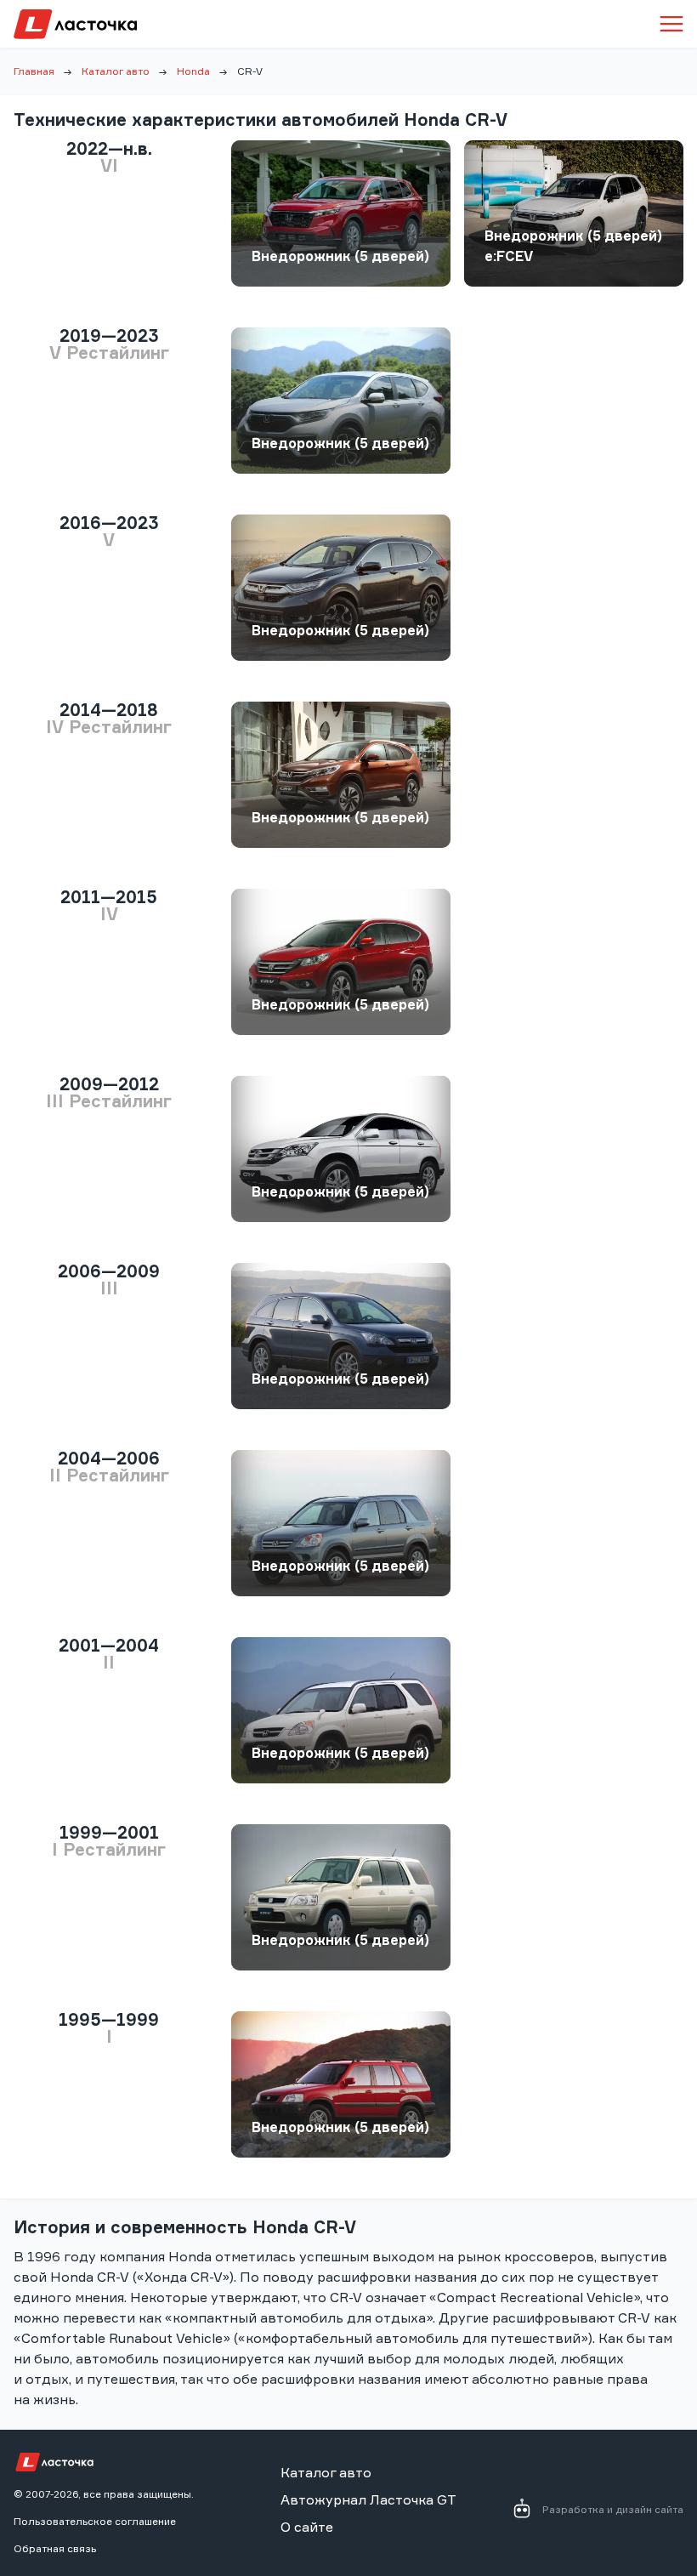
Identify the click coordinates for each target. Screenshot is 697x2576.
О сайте (307, 2527)
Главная (34, 71)
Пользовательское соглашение (95, 2521)
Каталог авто (116, 71)
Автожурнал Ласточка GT (368, 2499)
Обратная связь (55, 2548)
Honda (193, 71)
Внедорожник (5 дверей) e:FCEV (573, 246)
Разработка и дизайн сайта (613, 2509)
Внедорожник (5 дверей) (340, 256)
